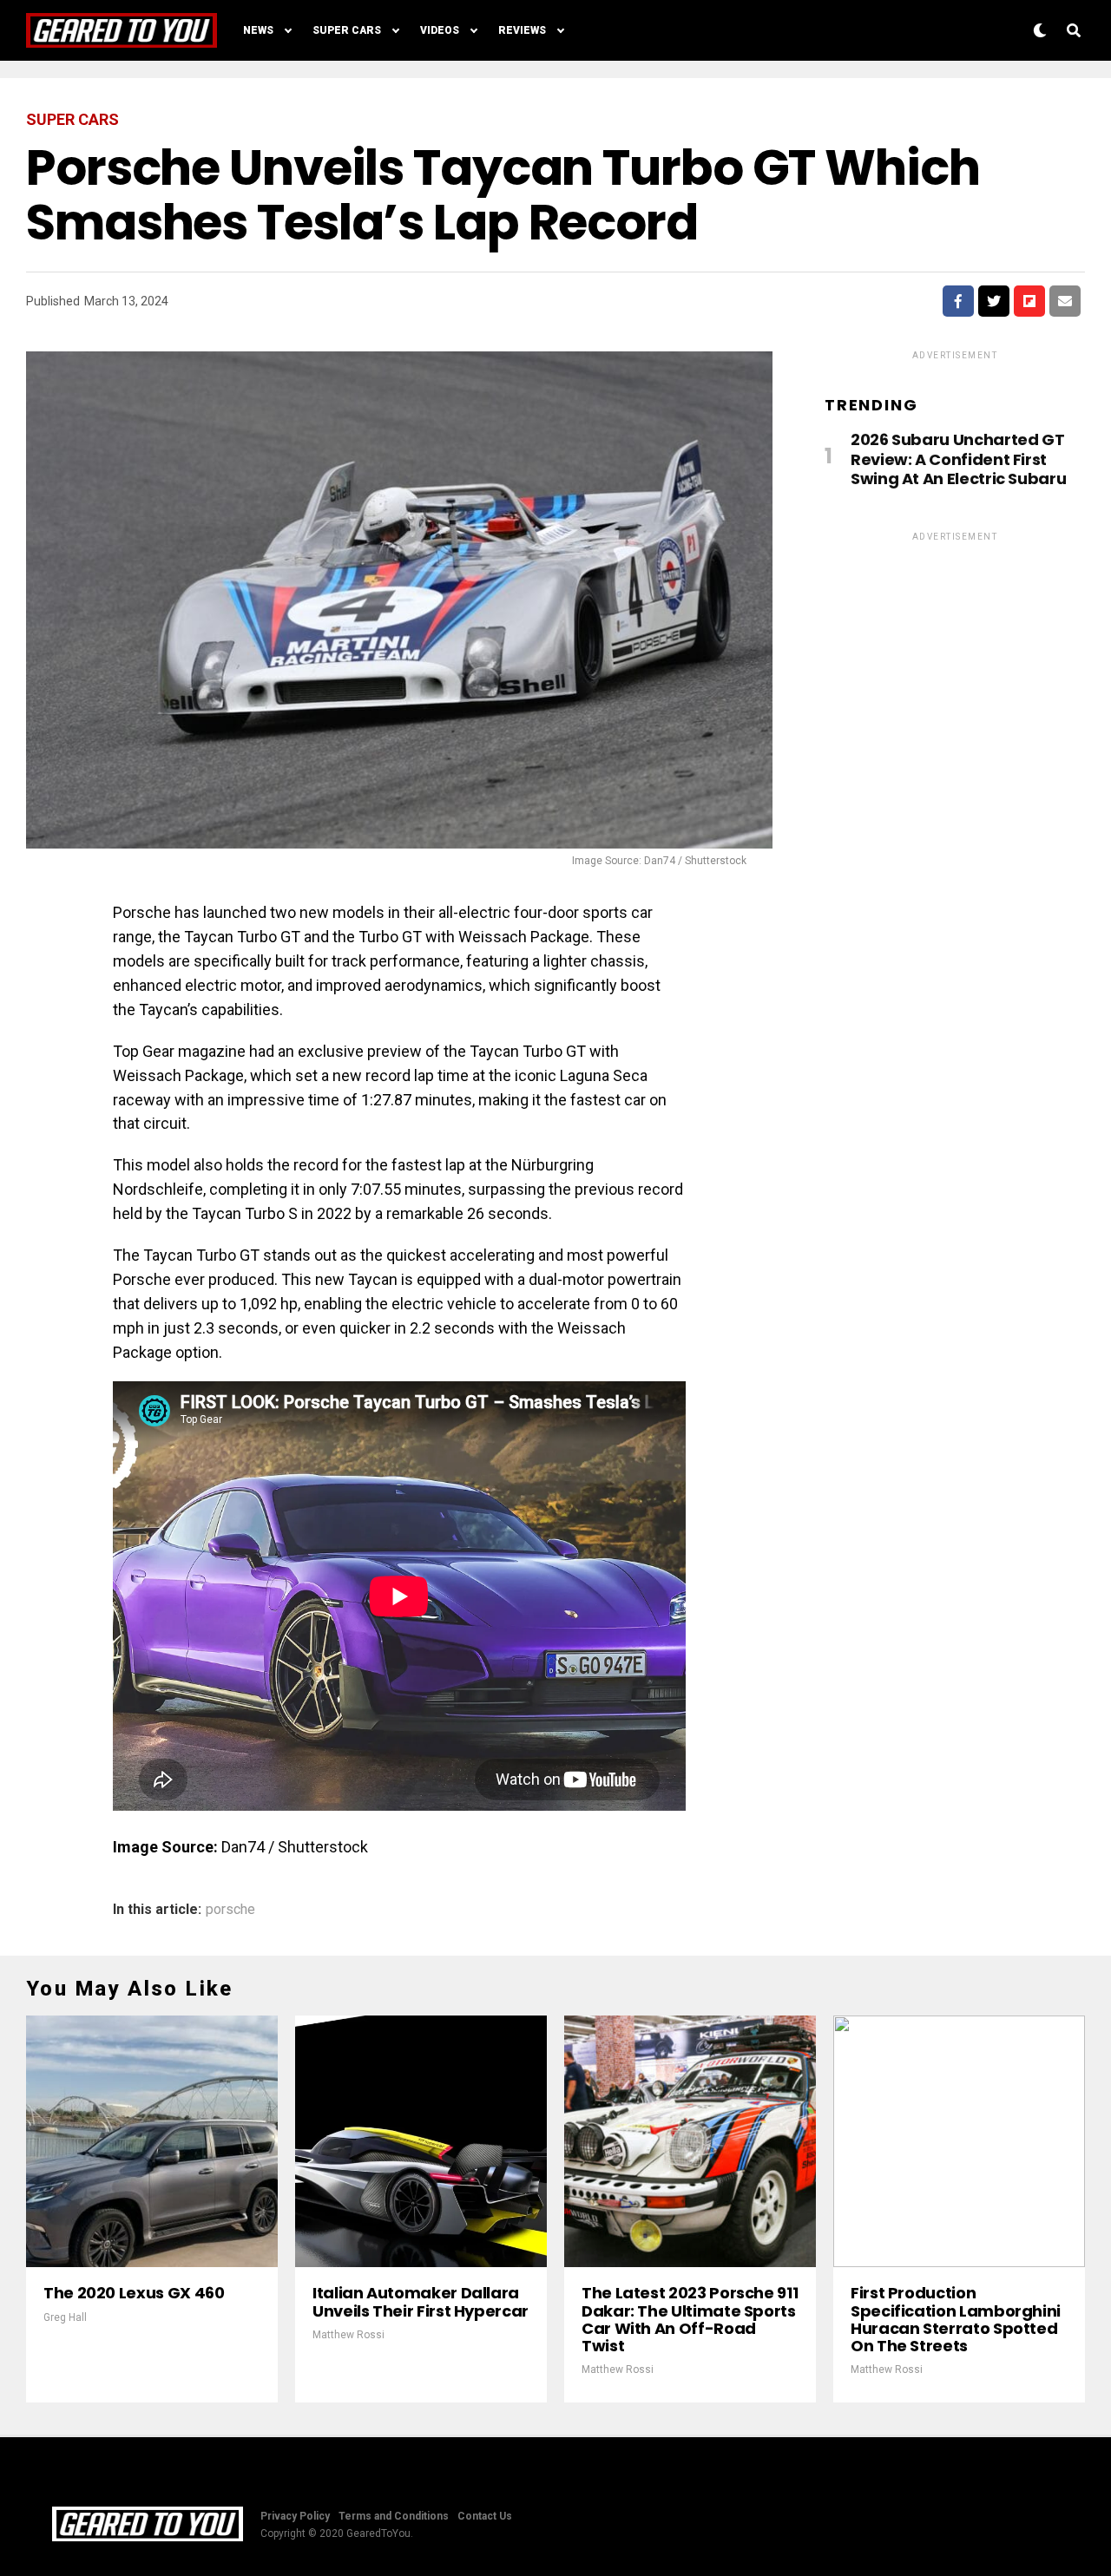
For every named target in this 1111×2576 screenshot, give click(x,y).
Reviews (522, 30)
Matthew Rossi (348, 2335)
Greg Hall (65, 2317)
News (258, 30)
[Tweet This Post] (994, 301)
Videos (440, 30)
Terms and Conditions (394, 2516)
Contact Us (485, 2516)
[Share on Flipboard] (1029, 301)
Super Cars (347, 30)
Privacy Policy (295, 2516)
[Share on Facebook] (958, 301)
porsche (230, 1910)
